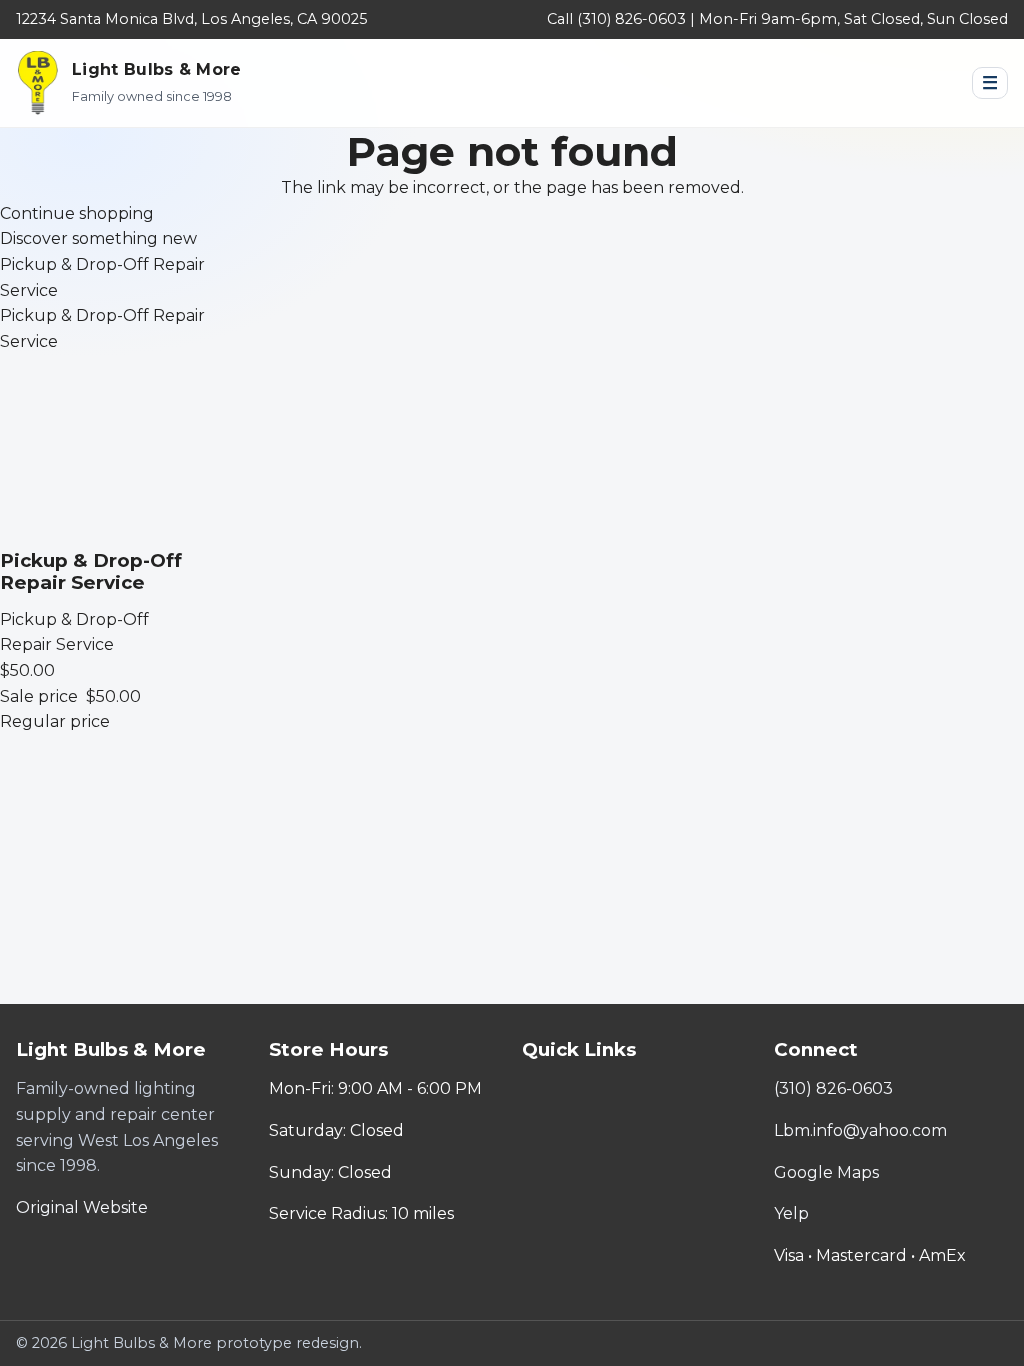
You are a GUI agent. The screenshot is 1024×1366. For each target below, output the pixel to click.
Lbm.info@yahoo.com (860, 1130)
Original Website (82, 1207)
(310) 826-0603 (833, 1088)
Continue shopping (77, 213)
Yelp (791, 1213)
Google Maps (826, 1172)
